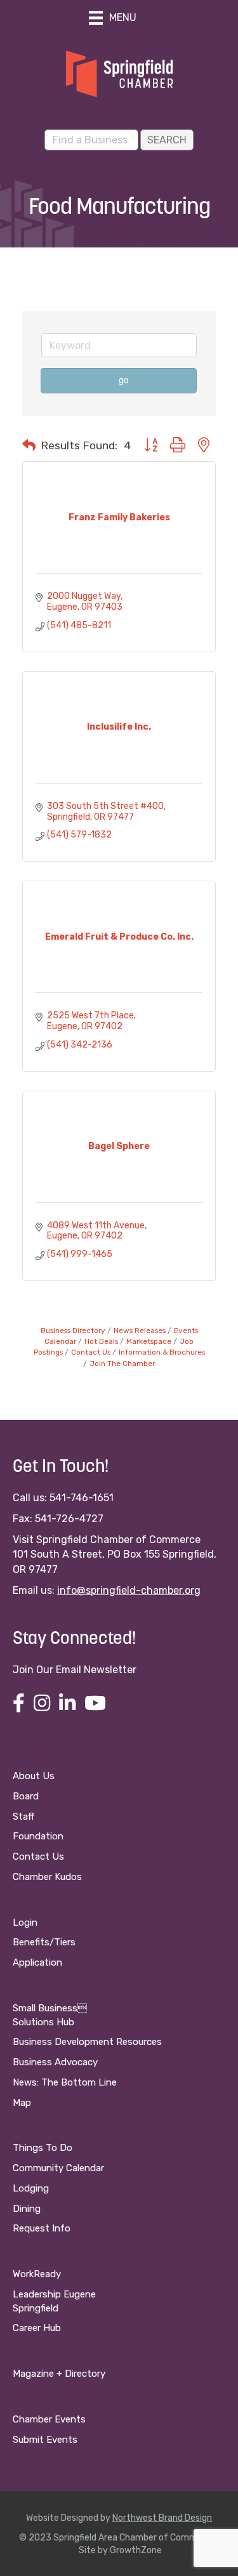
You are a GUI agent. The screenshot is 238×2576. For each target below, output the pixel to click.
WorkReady (37, 2274)
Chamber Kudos (47, 1877)
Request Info (42, 2228)
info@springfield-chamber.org (129, 1590)
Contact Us (91, 1352)
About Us (34, 1776)
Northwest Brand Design (162, 2518)
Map (22, 2103)
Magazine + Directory (59, 2374)
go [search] (124, 380)
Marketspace (149, 1341)
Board (26, 1796)
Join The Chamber (122, 1364)
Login (25, 1922)
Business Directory (73, 1331)
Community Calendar (58, 2168)
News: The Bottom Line (65, 2082)
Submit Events (45, 2440)
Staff (23, 1817)
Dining (27, 2209)
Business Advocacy (55, 2062)
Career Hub (37, 2328)
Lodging (31, 2188)
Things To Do (43, 2148)
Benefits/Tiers (44, 1942)
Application (37, 1962)
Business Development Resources (87, 2042)
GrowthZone (136, 2550)
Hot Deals (101, 1341)
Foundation (38, 1836)
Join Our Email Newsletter (75, 1670)
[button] (29, 445)
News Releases (140, 1331)
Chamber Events (49, 2419)
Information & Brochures (162, 1352)
